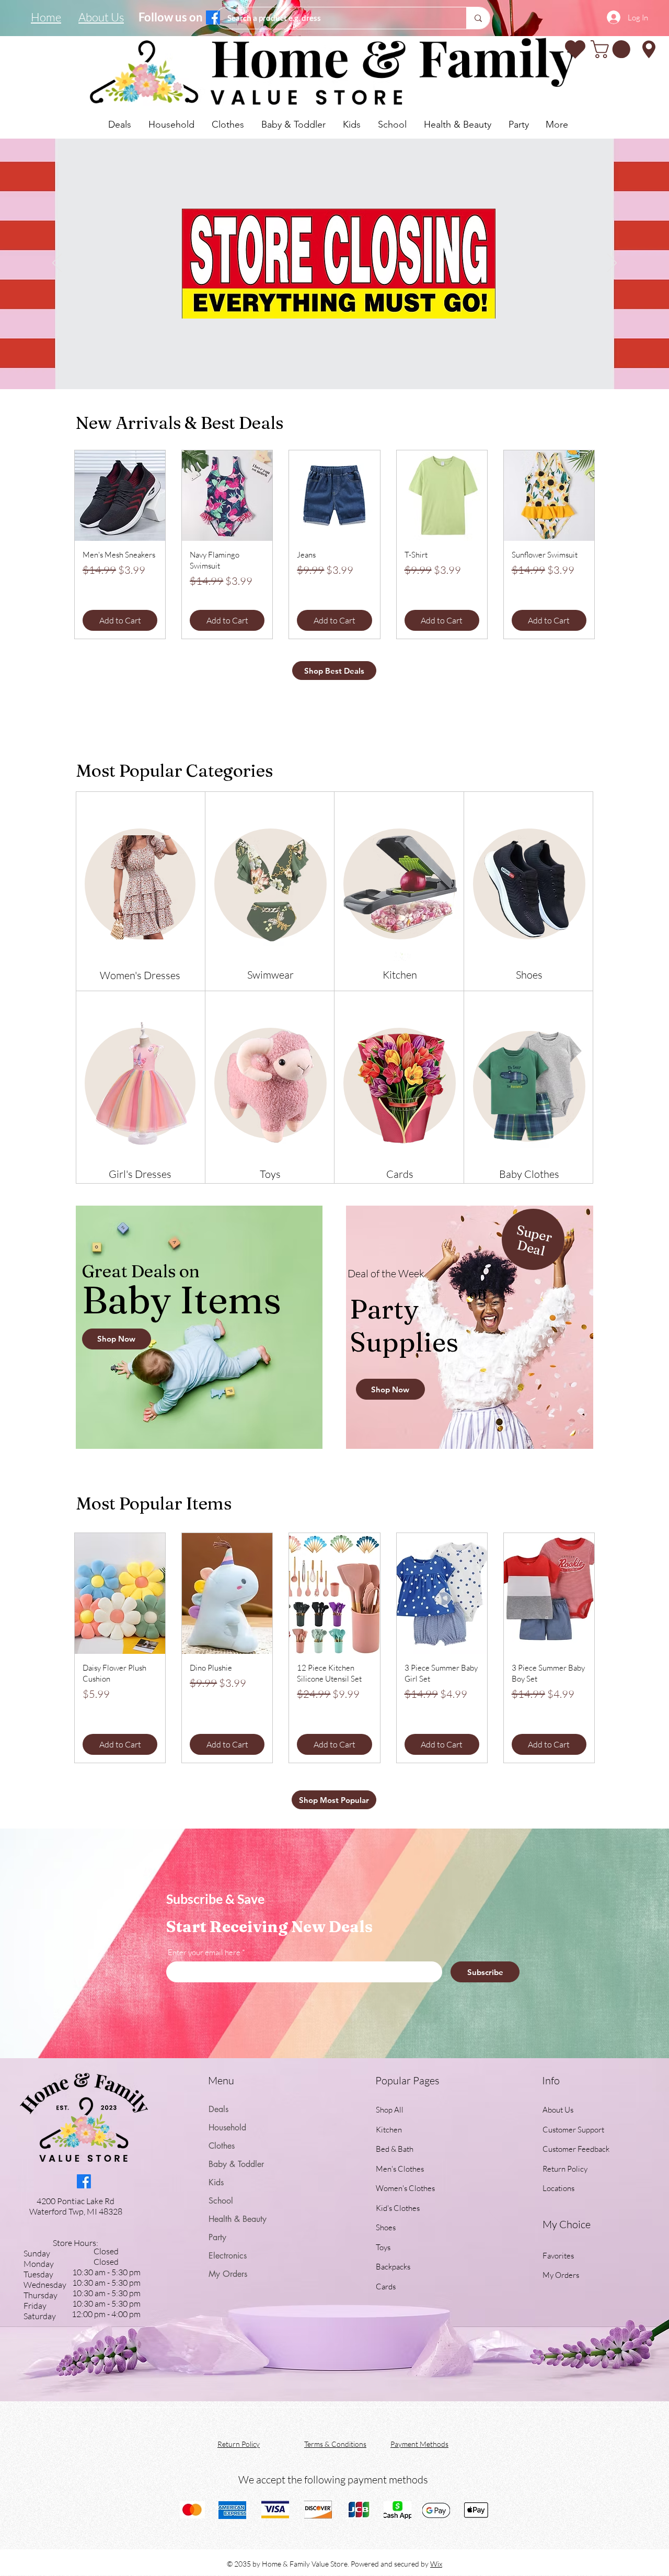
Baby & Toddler (236, 2164)
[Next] (612, 264)
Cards (386, 2286)
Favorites (558, 2256)
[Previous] (57, 264)
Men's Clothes (400, 2169)
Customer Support (573, 2130)
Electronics (228, 2256)
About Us (558, 2110)
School (221, 2201)
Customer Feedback (576, 2149)
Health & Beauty (238, 2219)
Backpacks (393, 2267)
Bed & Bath (395, 2149)
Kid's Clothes (398, 2208)
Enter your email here (204, 1952)
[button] (613, 49)
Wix (436, 2564)
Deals (218, 2109)
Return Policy (565, 2169)
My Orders (228, 2274)
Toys (383, 2247)
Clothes (222, 2146)
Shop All (390, 2110)
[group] (334, 544)
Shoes (386, 2227)
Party (217, 2237)
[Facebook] (213, 18)
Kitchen (389, 2130)
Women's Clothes (405, 2188)
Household (227, 2127)
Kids (216, 2182)
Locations (559, 2188)
